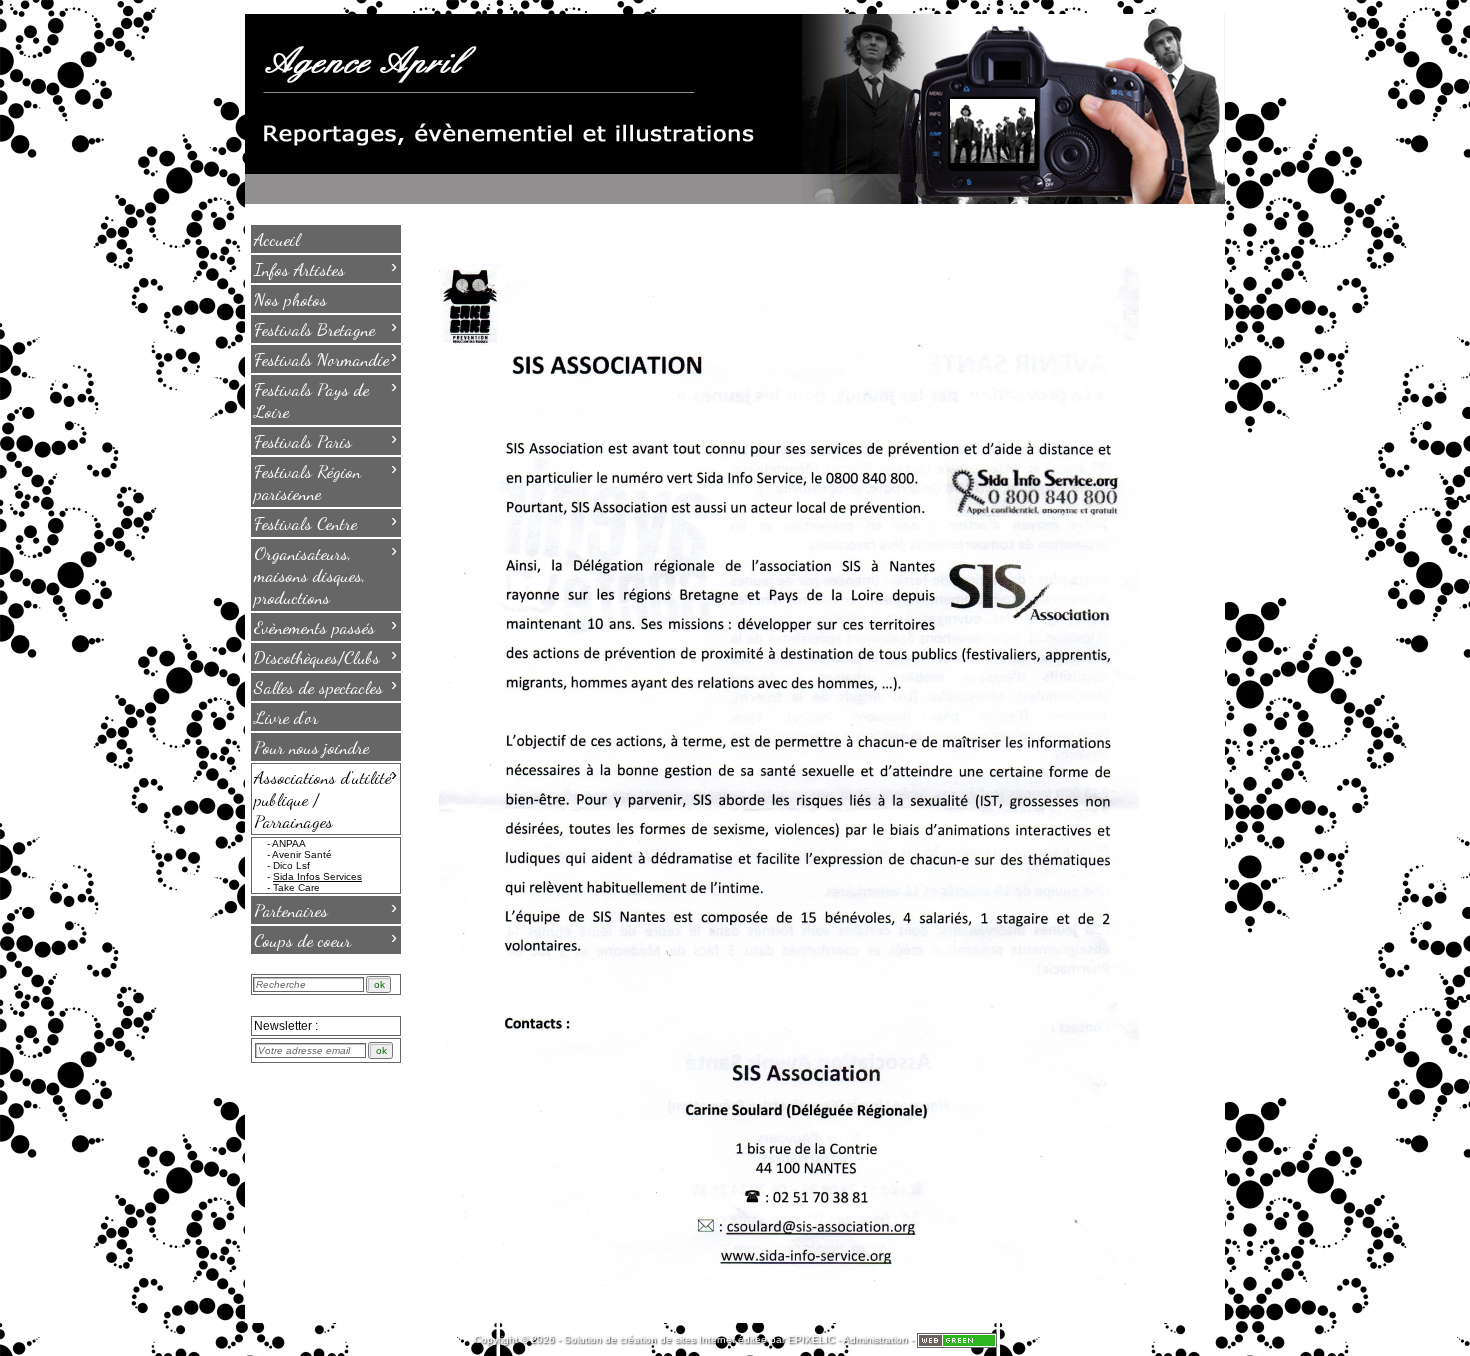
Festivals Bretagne (325, 328)
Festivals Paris (325, 440)
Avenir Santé (302, 854)
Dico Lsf (291, 865)
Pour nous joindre (311, 747)
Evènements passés (325, 626)
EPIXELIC (811, 1339)
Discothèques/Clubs (325, 656)
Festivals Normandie (325, 358)
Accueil (277, 239)
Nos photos (290, 299)
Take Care (296, 887)
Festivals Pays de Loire (325, 399)
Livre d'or (286, 717)
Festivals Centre (325, 522)
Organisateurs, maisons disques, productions (325, 574)
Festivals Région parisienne (325, 481)
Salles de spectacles (325, 686)
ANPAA (289, 843)
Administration (875, 1339)
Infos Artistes (325, 268)
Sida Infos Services (317, 876)
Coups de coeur (325, 939)
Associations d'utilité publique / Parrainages (325, 798)
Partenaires (325, 909)
